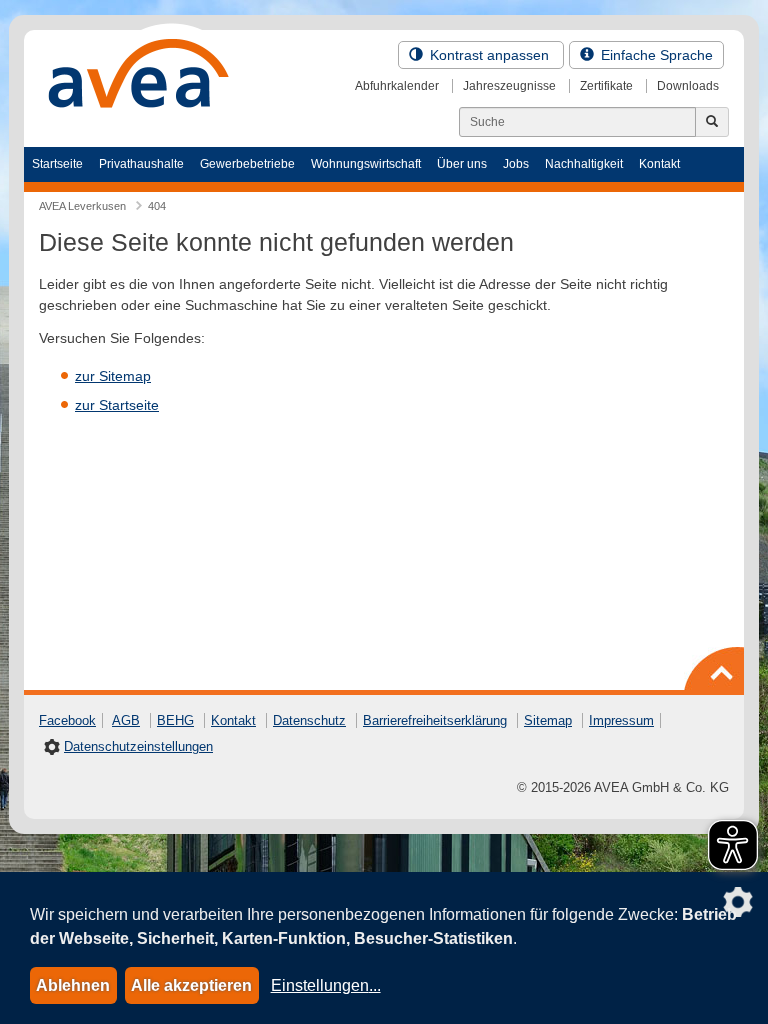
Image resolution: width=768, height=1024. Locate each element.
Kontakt (659, 164)
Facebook (67, 720)
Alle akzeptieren (191, 985)
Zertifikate (606, 86)
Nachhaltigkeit (584, 164)
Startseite (57, 164)
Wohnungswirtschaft (366, 164)
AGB (126, 720)
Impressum (621, 720)
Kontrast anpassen (489, 55)
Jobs (516, 164)
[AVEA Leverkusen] (139, 79)
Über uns (462, 164)
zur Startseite (117, 405)
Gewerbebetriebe (247, 164)
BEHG (175, 720)
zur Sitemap (113, 376)
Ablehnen (73, 985)
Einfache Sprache (655, 55)
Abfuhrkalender (397, 86)
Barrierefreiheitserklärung (435, 720)
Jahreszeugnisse (509, 86)
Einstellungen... (326, 985)
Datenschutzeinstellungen (138, 746)
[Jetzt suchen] (712, 122)
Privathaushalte (141, 164)
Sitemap (548, 720)
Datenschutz (309, 720)
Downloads (688, 86)
